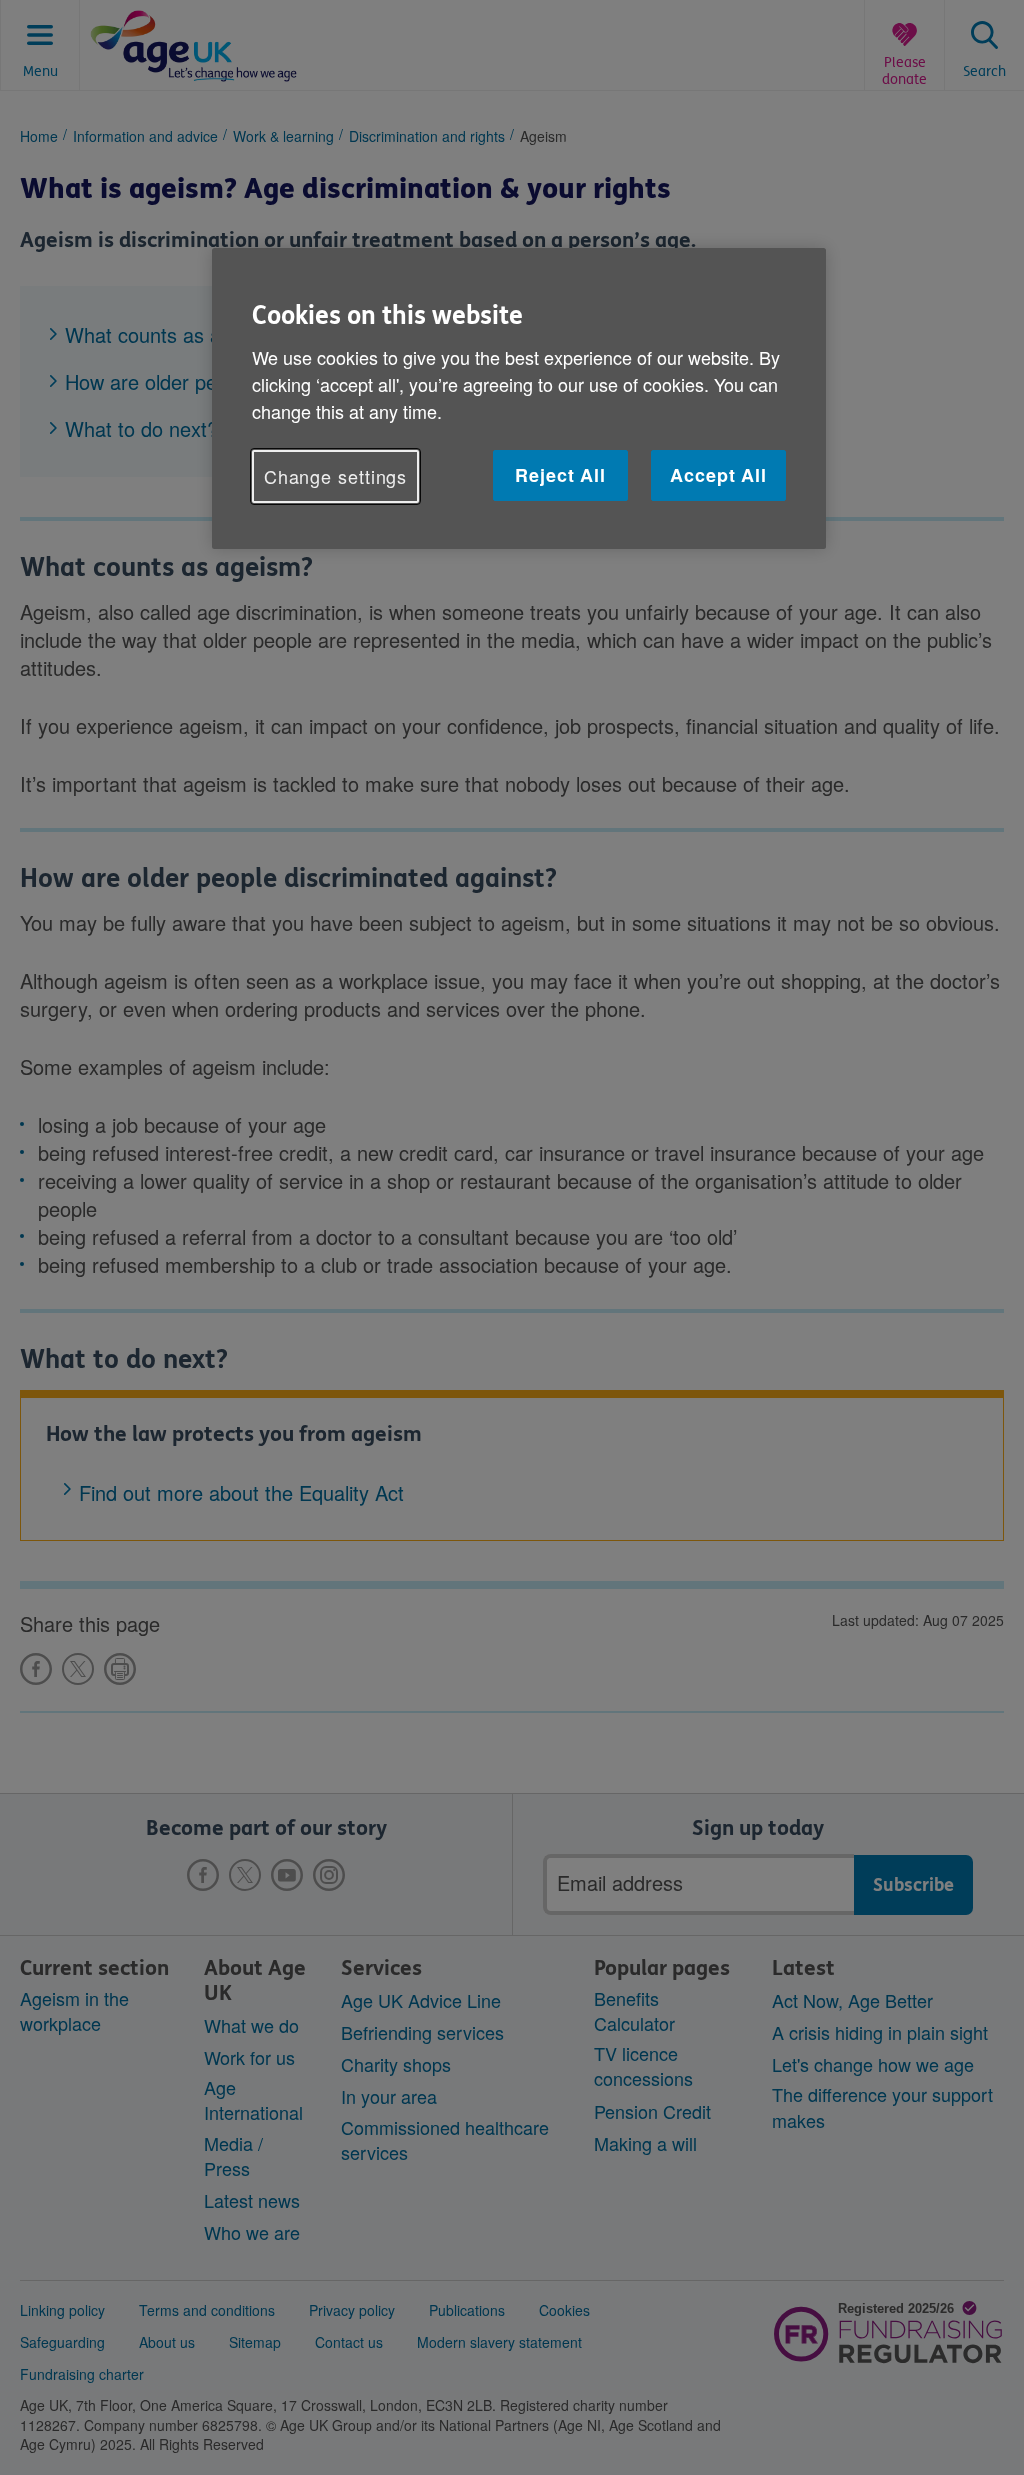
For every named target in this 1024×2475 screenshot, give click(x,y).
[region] (519, 398)
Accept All (718, 475)
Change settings (336, 476)
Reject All (560, 475)
